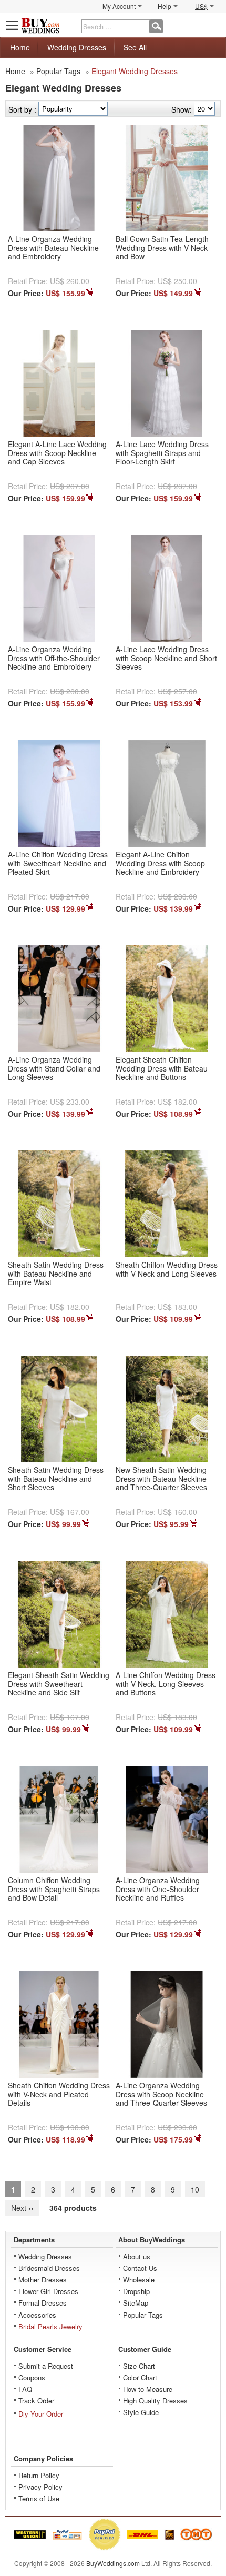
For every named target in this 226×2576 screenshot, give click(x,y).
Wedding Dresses (77, 47)
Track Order (36, 2401)
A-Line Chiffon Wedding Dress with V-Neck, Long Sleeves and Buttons (166, 1684)
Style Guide (141, 2412)
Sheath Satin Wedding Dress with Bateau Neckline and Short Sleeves (56, 1479)
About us (137, 2256)
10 (195, 2189)
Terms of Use (39, 2498)
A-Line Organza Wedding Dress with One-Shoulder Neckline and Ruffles (158, 1889)
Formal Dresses (43, 2303)
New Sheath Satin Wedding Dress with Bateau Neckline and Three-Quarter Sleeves (161, 1479)
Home (20, 47)
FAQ (25, 2389)
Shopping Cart (213, 25)
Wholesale (139, 2280)
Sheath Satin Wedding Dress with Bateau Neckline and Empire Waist (56, 1274)
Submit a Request (46, 2366)
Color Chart (140, 2377)
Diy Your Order (41, 2414)
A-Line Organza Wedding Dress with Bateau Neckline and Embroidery (53, 248)
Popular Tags (58, 71)
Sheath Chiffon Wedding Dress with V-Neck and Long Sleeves (167, 1269)
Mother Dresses (43, 2280)
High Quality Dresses (155, 2401)
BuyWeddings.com (113, 2563)
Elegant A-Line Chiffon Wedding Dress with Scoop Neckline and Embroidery (160, 863)
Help (165, 6)
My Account (119, 6)
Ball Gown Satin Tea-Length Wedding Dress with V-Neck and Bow (162, 248)
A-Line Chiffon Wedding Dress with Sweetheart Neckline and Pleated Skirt (58, 863)
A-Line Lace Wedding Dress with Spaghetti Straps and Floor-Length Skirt (162, 453)
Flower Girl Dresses (48, 2291)
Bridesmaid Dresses (49, 2268)
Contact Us (140, 2268)
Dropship (136, 2291)
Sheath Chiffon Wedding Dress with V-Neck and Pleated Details (59, 2094)
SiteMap (136, 2303)
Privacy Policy (40, 2487)
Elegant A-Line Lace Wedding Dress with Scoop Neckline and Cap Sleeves (57, 453)
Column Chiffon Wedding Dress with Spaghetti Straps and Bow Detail (54, 1889)
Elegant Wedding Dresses (135, 71)
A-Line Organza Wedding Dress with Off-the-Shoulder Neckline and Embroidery (54, 658)
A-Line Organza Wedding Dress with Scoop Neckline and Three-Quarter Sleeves (161, 2094)
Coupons (32, 2377)
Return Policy (39, 2475)
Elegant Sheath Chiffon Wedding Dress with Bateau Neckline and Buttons (162, 1068)
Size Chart (139, 2366)
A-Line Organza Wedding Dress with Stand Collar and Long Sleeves (54, 1068)
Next (22, 2208)
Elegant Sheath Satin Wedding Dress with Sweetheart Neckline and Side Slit (59, 1684)
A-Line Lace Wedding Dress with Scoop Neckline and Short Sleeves (166, 658)
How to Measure (148, 2389)
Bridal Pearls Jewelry (50, 2326)
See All (135, 47)
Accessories (37, 2315)
